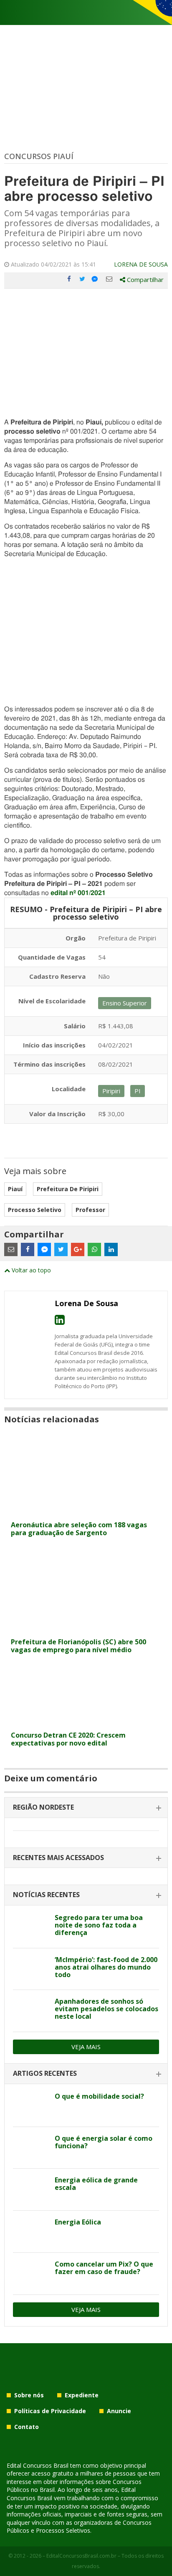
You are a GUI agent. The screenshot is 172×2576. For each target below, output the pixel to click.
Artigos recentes (45, 2073)
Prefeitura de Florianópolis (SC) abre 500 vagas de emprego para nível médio (78, 1646)
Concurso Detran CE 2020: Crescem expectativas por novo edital (68, 1739)
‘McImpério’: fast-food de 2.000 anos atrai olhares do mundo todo (106, 1967)
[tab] (86, 1808)
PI (138, 1091)
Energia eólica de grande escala (96, 2184)
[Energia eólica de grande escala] (31, 2189)
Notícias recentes (46, 1895)
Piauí (15, 1189)
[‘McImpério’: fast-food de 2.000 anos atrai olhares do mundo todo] (31, 1969)
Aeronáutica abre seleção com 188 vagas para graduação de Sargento (79, 1529)
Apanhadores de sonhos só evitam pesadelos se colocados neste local (106, 2009)
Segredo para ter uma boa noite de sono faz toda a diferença (99, 1925)
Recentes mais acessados (58, 1858)
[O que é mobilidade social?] (31, 2106)
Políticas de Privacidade (50, 2411)
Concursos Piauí (39, 156)
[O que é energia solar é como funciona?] (31, 2148)
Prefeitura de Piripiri (68, 1189)
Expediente (82, 2395)
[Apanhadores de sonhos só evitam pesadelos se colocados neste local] (31, 2011)
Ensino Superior (125, 1003)
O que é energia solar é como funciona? (104, 2142)
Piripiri (111, 1091)
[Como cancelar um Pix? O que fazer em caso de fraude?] (31, 2274)
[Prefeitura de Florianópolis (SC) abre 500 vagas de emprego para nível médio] (86, 1629)
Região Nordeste (43, 1807)
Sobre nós (29, 2395)
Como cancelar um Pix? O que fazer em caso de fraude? (104, 2268)
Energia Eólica (78, 2222)
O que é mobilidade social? (99, 2096)
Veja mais (86, 2047)
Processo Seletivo (35, 1210)
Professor (90, 1210)
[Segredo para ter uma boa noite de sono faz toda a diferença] (31, 1927)
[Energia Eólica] (31, 2232)
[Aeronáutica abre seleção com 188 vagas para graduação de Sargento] (86, 1512)
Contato (27, 2427)
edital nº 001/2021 (78, 893)
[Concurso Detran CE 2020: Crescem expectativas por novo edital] (86, 1722)
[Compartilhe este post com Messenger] (96, 279)
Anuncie (119, 2411)
